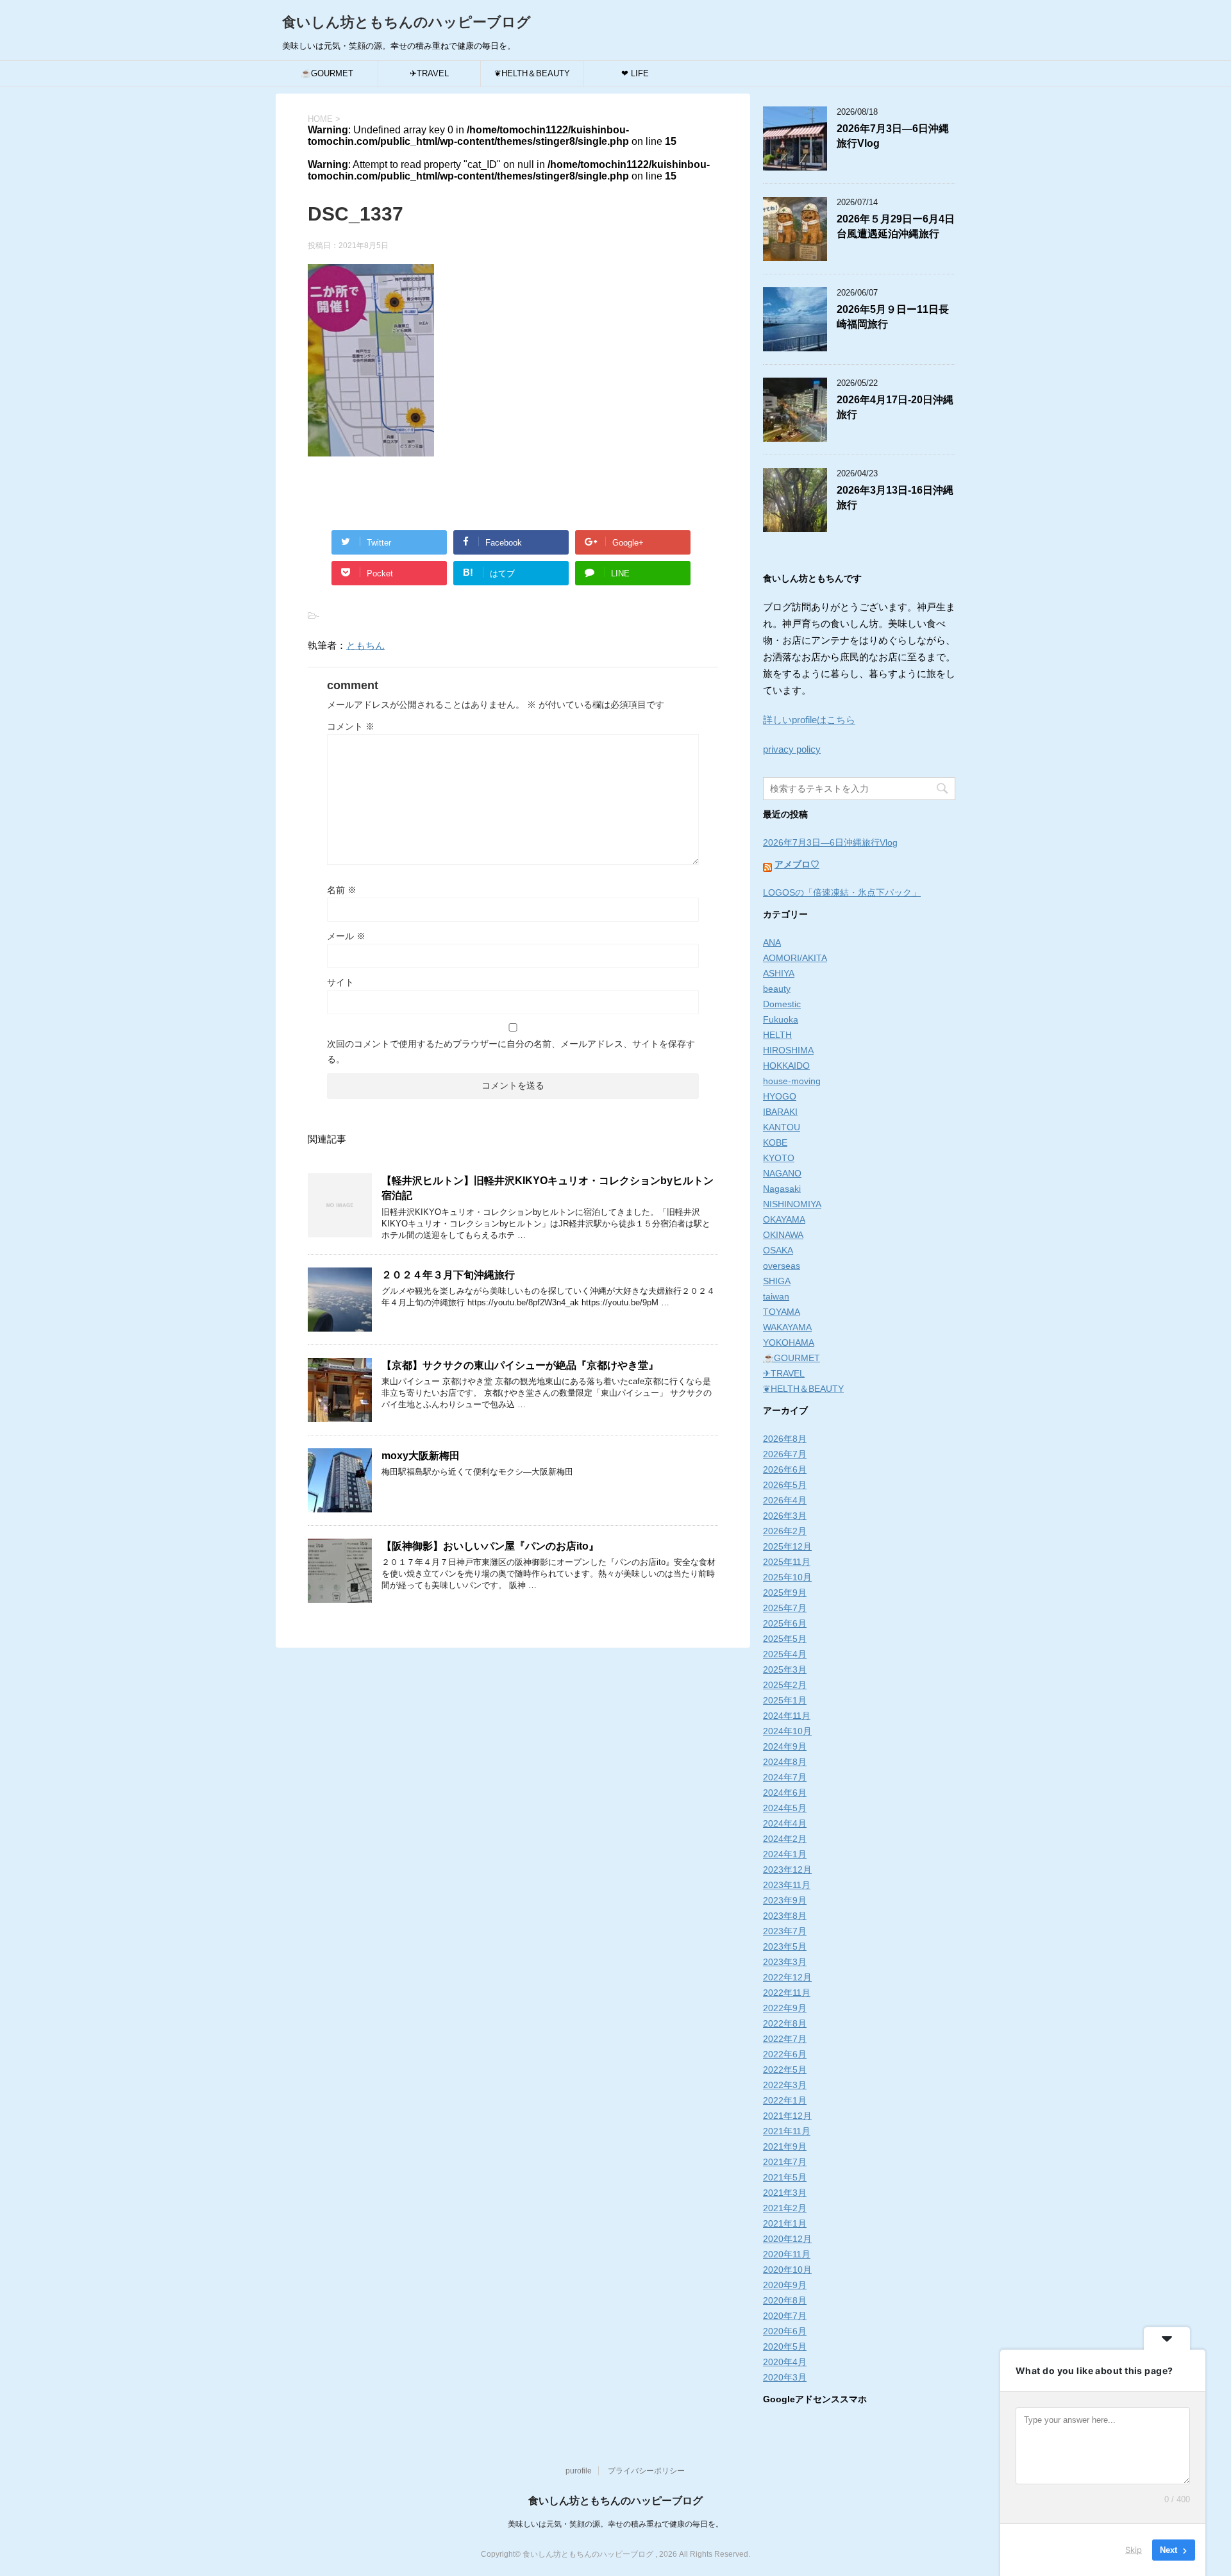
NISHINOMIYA (792, 1204)
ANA (772, 942)
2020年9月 (785, 2285)
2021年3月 (785, 2193)
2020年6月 (785, 2331)
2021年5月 (785, 2177)
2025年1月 (785, 1700)
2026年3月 (785, 1516)
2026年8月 (785, 1439)
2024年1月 (785, 1854)
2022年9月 (785, 2008)
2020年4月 (785, 2362)
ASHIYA (779, 973)
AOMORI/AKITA (795, 958)
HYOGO (780, 1096)
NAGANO (782, 1173)
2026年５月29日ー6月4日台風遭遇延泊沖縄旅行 (896, 226)
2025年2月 (785, 1685)
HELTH (777, 1035)
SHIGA (777, 1281)
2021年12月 (787, 2116)
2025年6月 (785, 1623)
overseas (782, 1266)
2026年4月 (785, 1500)
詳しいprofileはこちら (809, 720)
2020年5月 (785, 2346)
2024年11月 (787, 1716)
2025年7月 (785, 1608)
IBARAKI (780, 1112)
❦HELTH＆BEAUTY (532, 73)
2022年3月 (785, 2085)
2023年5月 (785, 1946)
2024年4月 (785, 1823)
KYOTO (779, 1158)
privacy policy (792, 749)
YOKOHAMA (789, 1342)
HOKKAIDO (786, 1066)
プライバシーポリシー (646, 2471)
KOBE (775, 1142)
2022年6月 (785, 2054)
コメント (351, 726)
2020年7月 (785, 2316)
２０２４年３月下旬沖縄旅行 (448, 1275)
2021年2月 (785, 2208)
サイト (340, 982)
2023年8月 (785, 1916)
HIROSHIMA (788, 1050)
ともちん (365, 645)
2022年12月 (787, 1977)
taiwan (776, 1296)
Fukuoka (781, 1019)
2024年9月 (785, 1746)
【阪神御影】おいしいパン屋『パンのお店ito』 (490, 1546)
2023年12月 (787, 1869)
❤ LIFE (635, 73)
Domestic (782, 1004)
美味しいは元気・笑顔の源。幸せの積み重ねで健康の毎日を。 (615, 2524)
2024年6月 (785, 1793)
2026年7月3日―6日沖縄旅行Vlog (830, 842)
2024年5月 (785, 1808)
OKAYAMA (784, 1219)
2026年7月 (785, 1454)
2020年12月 (787, 2239)
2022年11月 (787, 1993)
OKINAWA (783, 1235)
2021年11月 (787, 2131)
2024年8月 (785, 1762)
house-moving (792, 1081)
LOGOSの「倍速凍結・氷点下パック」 (842, 892)
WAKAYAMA (787, 1327)
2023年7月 (785, 1931)
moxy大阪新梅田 (421, 1456)
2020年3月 (785, 2377)
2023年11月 (787, 1885)
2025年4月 (785, 1654)
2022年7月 (785, 2039)
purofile (579, 2471)
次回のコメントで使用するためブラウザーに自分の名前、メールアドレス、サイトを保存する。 (511, 1051)
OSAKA (778, 1250)
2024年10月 (787, 1731)
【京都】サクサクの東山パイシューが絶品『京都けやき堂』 (520, 1365)
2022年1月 (785, 2100)
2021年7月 (785, 2162)
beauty (777, 989)
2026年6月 (785, 1469)
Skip (1134, 2550)
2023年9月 (785, 1900)
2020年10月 (787, 2270)
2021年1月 (785, 2223)
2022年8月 (785, 2023)
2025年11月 (787, 1562)
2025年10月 (787, 1577)
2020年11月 (787, 2254)
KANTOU (782, 1127)
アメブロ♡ (797, 864)
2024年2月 (785, 1839)
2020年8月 (785, 2300)
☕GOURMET (327, 73)
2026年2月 (785, 1531)
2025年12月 (787, 1546)
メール (346, 936)
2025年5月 (785, 1639)
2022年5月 (785, 2070)
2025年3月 (785, 1669)
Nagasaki (782, 1189)
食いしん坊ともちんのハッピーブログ (406, 22)
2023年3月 (785, 1962)
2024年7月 (785, 1777)
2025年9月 (785, 1593)
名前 (342, 890)
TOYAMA (782, 1312)
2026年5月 (785, 1485)
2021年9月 (785, 2146)
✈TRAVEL (429, 73)
